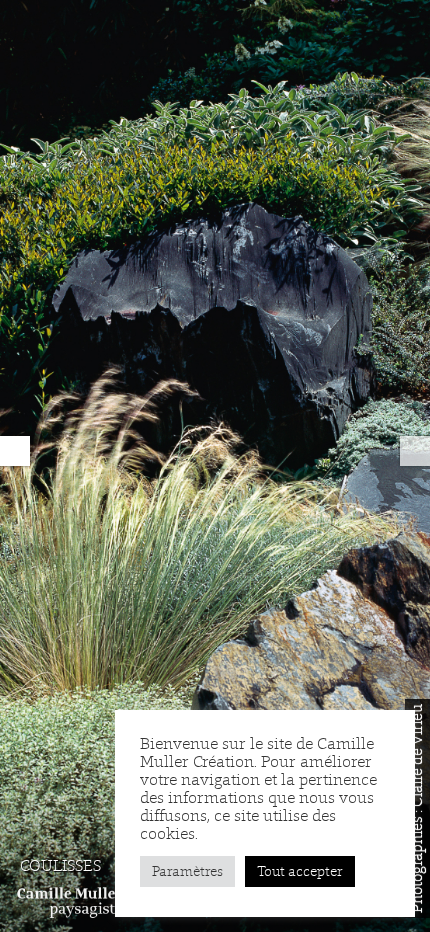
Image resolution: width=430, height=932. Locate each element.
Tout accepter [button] (300, 871)
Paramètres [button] (187, 871)
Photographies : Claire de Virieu (417, 808)
